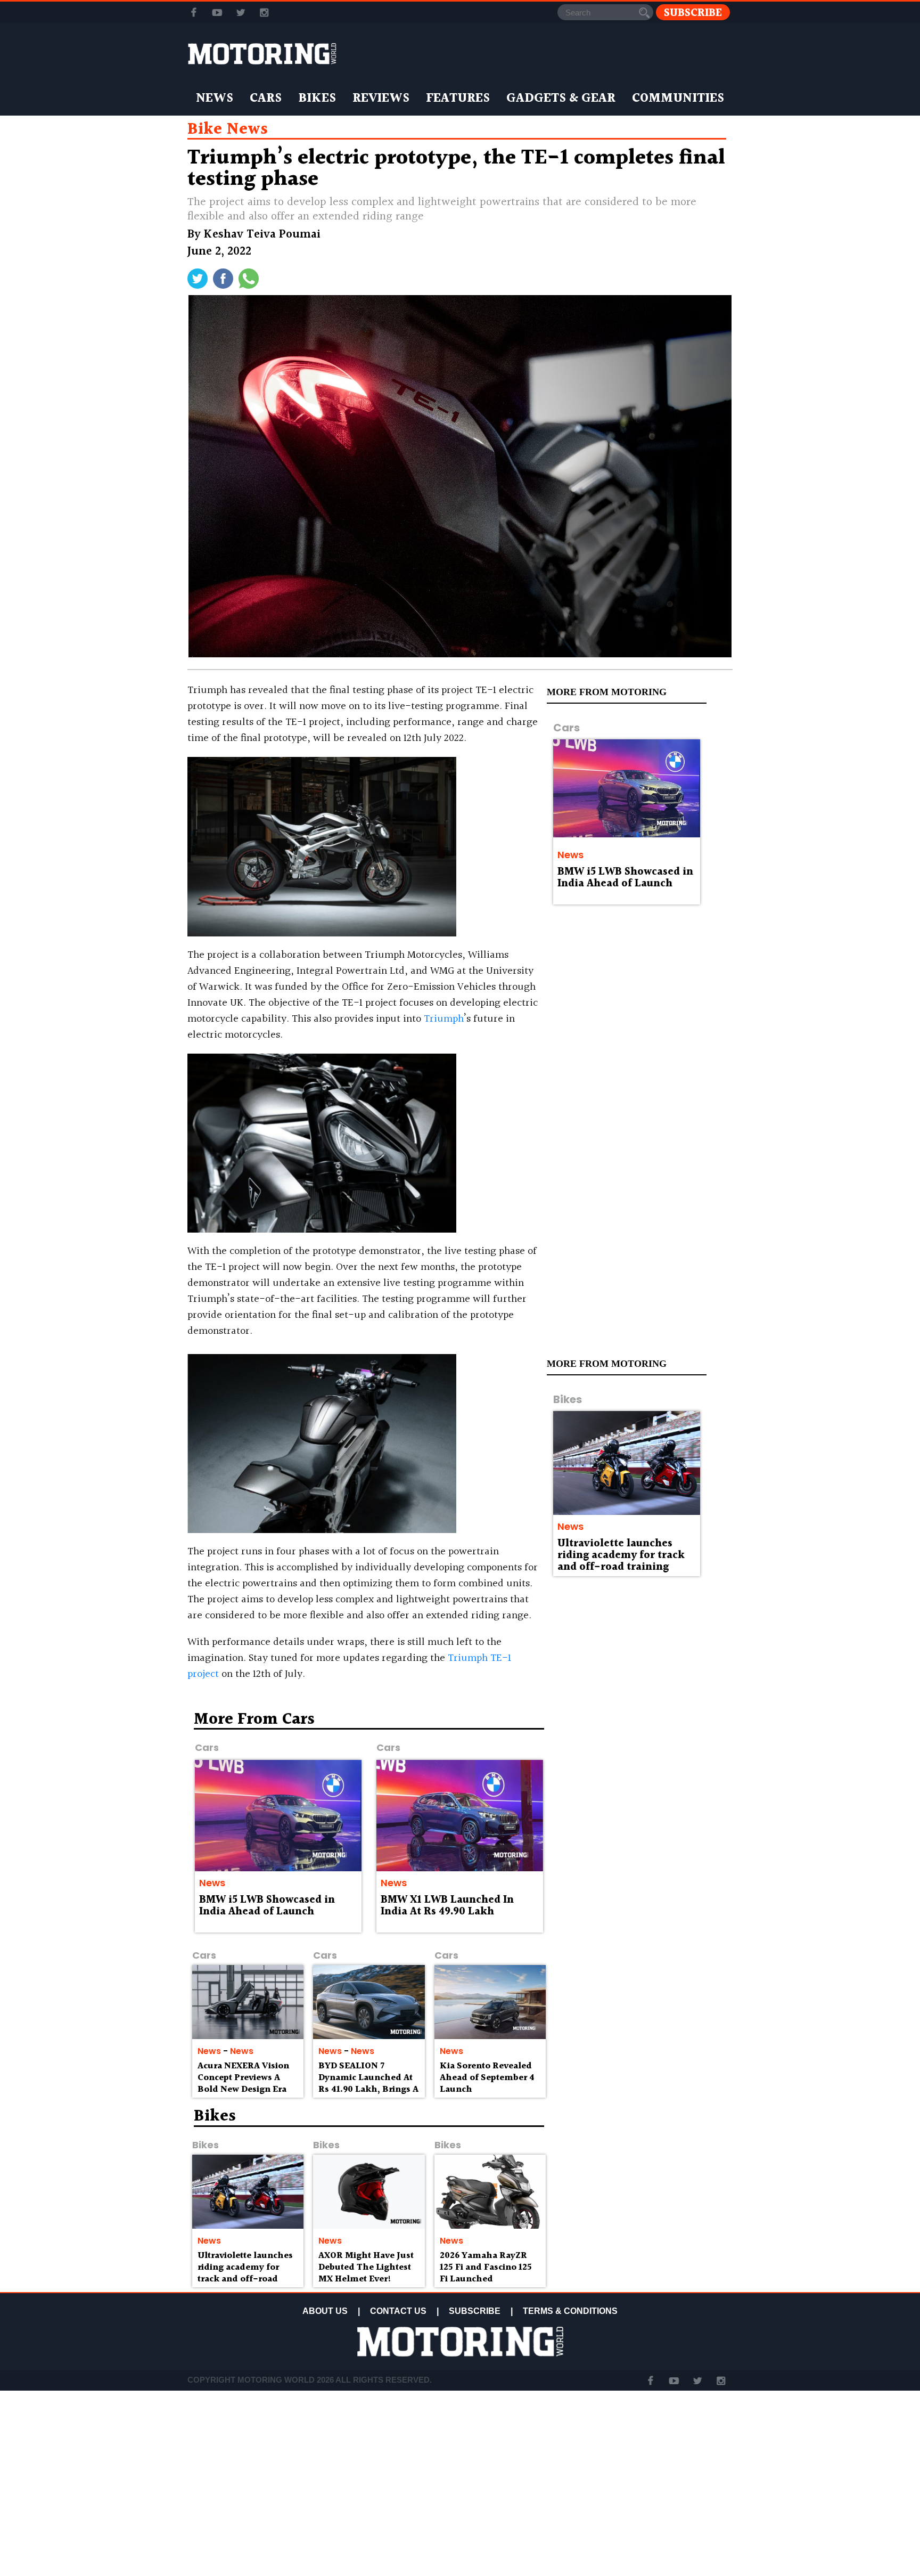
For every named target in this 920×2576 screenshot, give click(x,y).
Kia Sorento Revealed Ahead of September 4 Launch (487, 2078)
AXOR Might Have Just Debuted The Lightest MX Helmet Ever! (366, 2267)
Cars (266, 99)
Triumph (444, 1019)
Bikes (317, 99)
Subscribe (693, 13)
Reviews (381, 99)
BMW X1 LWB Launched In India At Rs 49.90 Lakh (447, 1906)
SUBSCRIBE (475, 2311)
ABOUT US (325, 2311)
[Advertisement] (641, 1788)
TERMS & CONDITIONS (570, 2311)
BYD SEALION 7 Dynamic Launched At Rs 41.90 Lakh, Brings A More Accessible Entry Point (368, 2089)
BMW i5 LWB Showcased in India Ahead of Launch (625, 878)
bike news (228, 129)
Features (458, 99)
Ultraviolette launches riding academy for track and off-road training (621, 1555)
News (215, 99)
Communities (678, 99)
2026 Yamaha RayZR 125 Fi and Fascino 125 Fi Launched (486, 2267)
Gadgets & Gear (561, 99)
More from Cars (254, 1719)
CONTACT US (398, 2311)
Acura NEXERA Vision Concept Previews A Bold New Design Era (243, 2078)
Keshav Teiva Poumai (262, 235)
